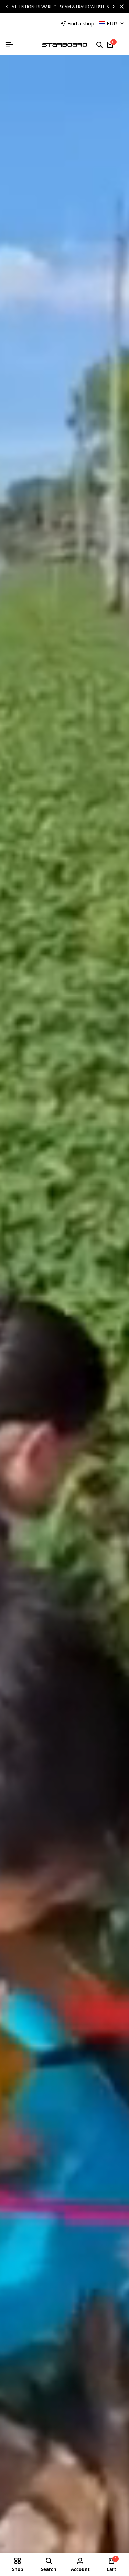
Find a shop (81, 23)
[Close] (120, 7)
